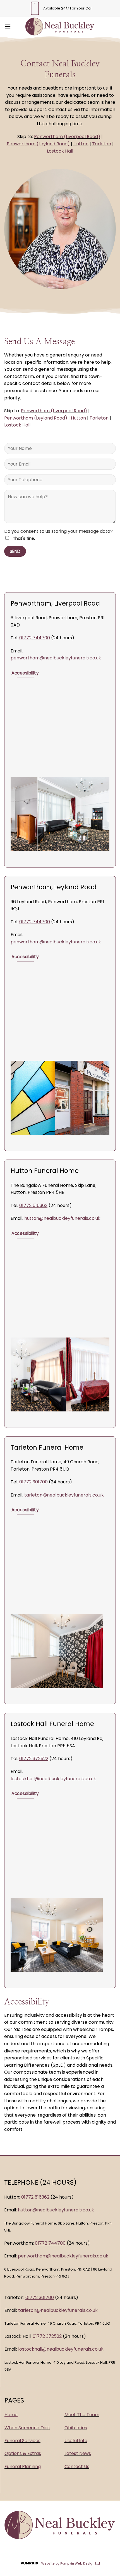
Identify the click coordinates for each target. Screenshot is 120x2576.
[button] (8, 26)
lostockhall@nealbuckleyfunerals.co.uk (53, 1779)
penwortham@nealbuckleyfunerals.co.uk (56, 658)
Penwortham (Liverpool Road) (67, 137)
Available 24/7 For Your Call (68, 8)
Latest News (78, 2453)
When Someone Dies (27, 2428)
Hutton (81, 144)
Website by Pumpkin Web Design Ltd (71, 2564)
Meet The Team (82, 2415)
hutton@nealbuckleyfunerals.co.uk (62, 1218)
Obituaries (76, 2428)
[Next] (106, 818)
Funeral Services (22, 2441)
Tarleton (102, 144)
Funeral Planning (23, 2467)
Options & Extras (23, 2453)
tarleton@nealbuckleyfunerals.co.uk (64, 1495)
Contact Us (77, 2467)
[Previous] (14, 818)
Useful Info (76, 2441)
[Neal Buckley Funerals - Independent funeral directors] (60, 26)
